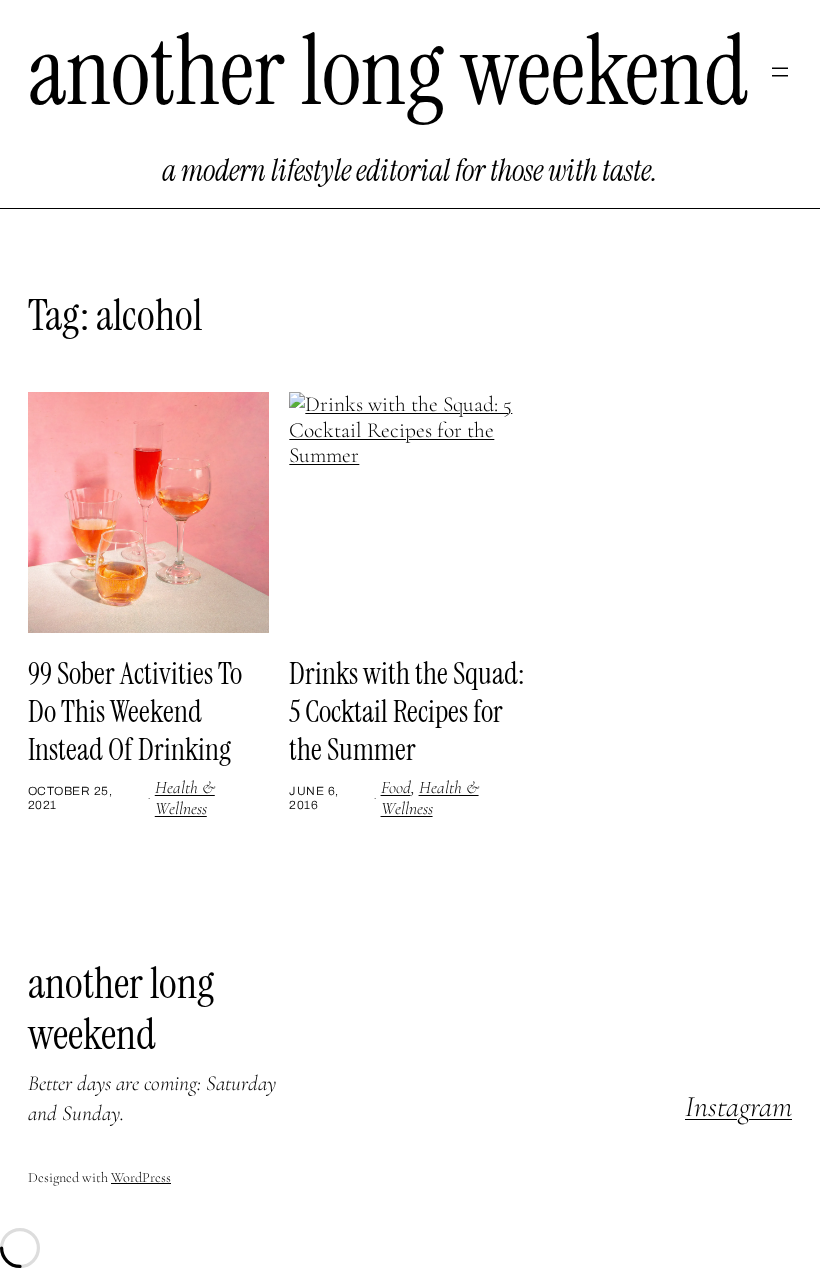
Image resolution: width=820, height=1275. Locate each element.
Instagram (738, 1106)
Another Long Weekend (388, 71)
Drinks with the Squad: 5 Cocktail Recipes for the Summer (406, 712)
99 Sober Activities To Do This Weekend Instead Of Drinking (135, 712)
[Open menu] (780, 72)
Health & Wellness (185, 798)
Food (396, 787)
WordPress (141, 1177)
